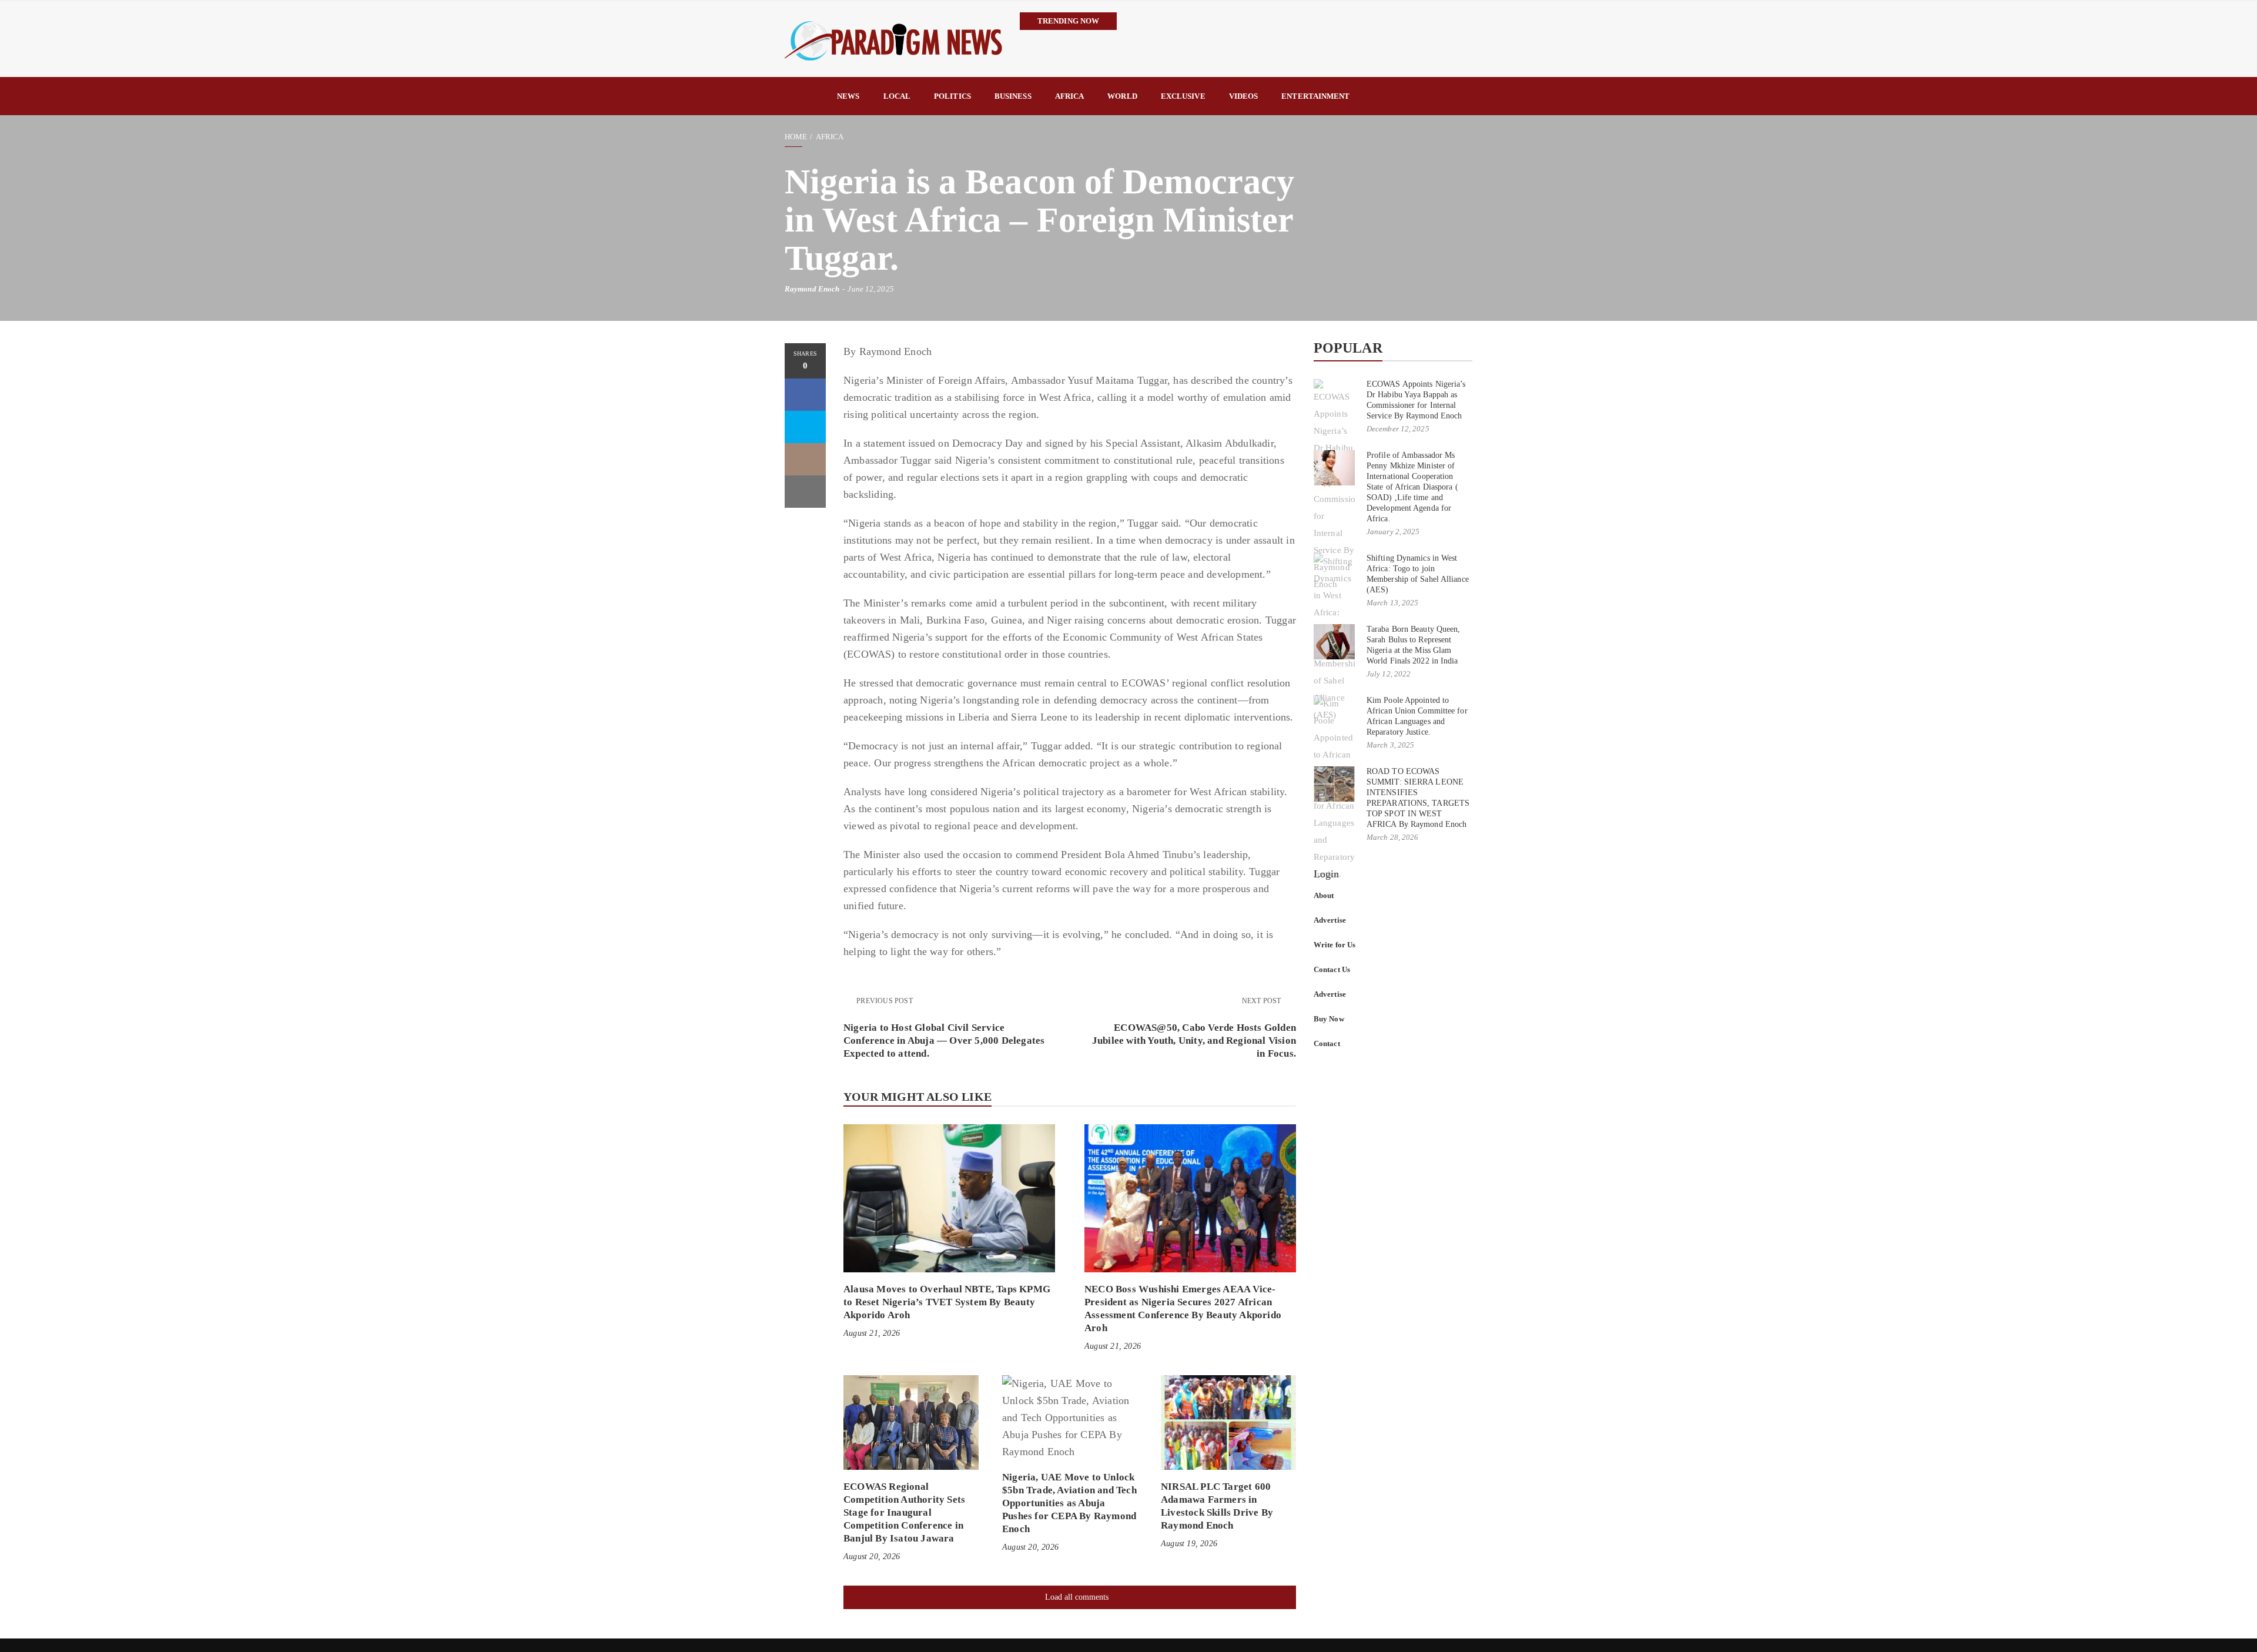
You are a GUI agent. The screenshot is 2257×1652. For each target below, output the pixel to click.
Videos (1244, 96)
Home (796, 137)
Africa (1070, 96)
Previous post (885, 1001)
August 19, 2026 (1189, 1544)
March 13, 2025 (1392, 603)
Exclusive (1183, 96)
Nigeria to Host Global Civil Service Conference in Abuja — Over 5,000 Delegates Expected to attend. (944, 1041)
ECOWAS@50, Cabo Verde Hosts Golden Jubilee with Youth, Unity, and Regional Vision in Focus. (1194, 1041)
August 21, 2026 (872, 1333)
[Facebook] (805, 395)
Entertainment (1315, 96)
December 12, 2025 (1398, 429)
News (848, 96)
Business (1013, 96)
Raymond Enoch (812, 289)
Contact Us (1332, 969)
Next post (1263, 1001)
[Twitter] (805, 427)
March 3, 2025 (1390, 745)
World (1122, 96)
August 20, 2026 (872, 1557)
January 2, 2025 (1393, 532)
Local (897, 96)
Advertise (1330, 920)
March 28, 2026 (1392, 837)
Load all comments (1077, 1597)
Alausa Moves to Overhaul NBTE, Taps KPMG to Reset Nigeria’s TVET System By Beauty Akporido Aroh (947, 1302)
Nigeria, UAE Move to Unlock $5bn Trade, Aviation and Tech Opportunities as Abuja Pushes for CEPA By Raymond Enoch (1069, 1503)
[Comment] (805, 459)
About (1324, 895)
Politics (952, 96)
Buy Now (1329, 1019)
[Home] (805, 96)
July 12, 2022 (1389, 674)
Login (1327, 874)
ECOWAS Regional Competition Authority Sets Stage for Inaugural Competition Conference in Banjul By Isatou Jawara (904, 1512)
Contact (1327, 1043)
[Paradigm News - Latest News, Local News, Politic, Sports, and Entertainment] (893, 39)
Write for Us (1335, 945)
